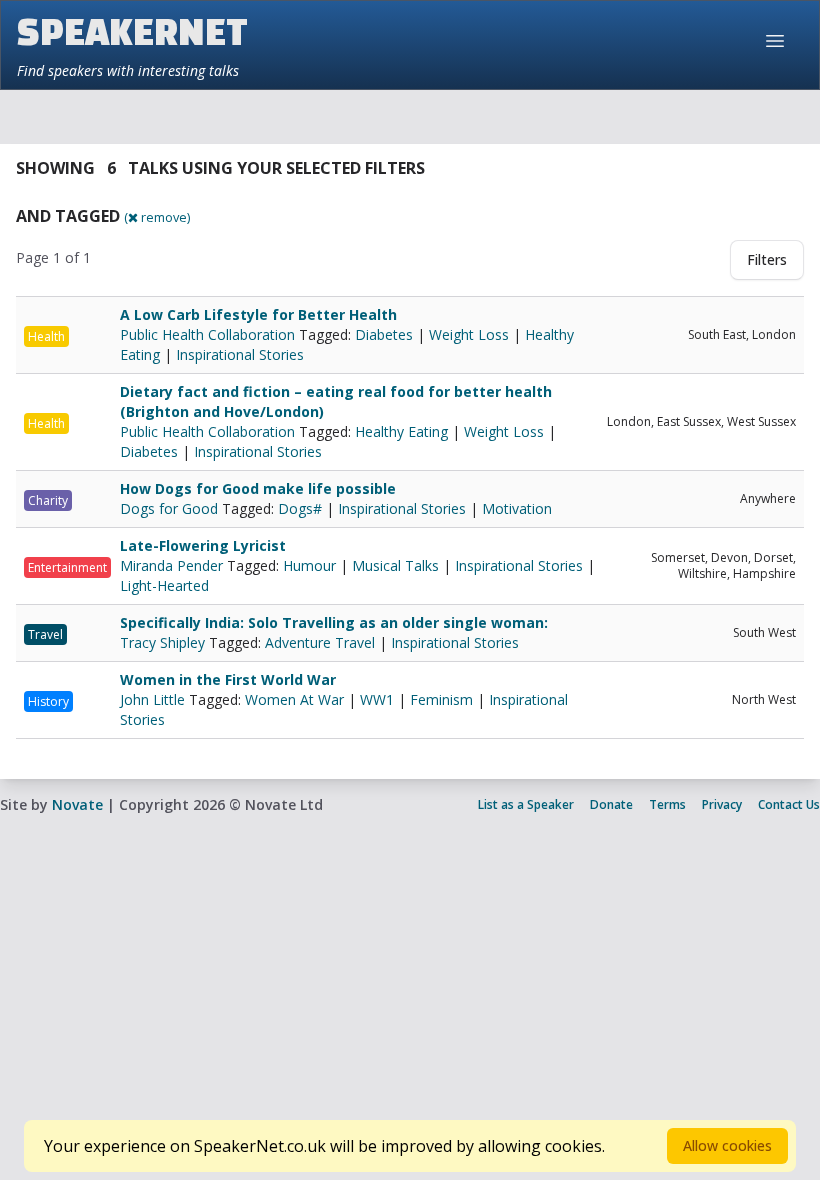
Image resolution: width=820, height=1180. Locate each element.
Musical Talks (395, 565)
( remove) (157, 217)
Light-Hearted (164, 585)
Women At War (294, 699)
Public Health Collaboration (209, 334)
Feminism (441, 699)
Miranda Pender (173, 565)
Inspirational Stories (240, 354)
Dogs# (300, 508)
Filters (767, 259)
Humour (309, 565)
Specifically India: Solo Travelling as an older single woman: (334, 622)
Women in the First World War (228, 679)
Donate (611, 804)
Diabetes (384, 334)
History (48, 701)
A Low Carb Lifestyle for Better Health (258, 314)
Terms (667, 804)
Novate (77, 804)
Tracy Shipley (164, 642)
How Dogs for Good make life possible (258, 488)
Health (46, 336)
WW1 (377, 699)
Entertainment (67, 567)
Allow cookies (727, 1145)
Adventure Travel (320, 642)
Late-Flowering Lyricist (203, 545)
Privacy (722, 804)
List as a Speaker (526, 804)
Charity (48, 500)
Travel (45, 634)
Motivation (517, 508)
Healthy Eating (401, 431)
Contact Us (789, 804)
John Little (154, 699)
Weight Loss (469, 334)
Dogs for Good (171, 508)
